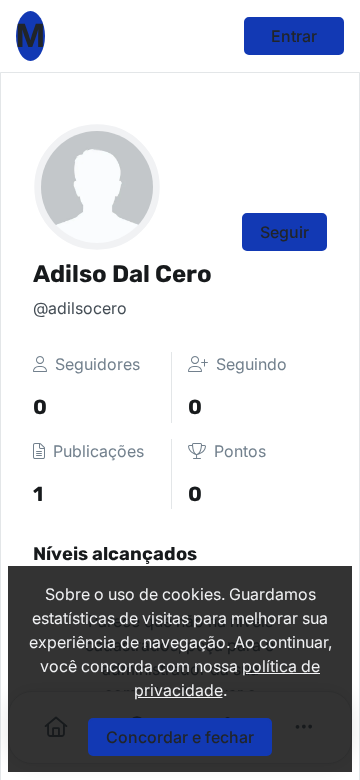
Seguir (284, 232)
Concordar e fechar (180, 737)
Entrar (294, 36)
